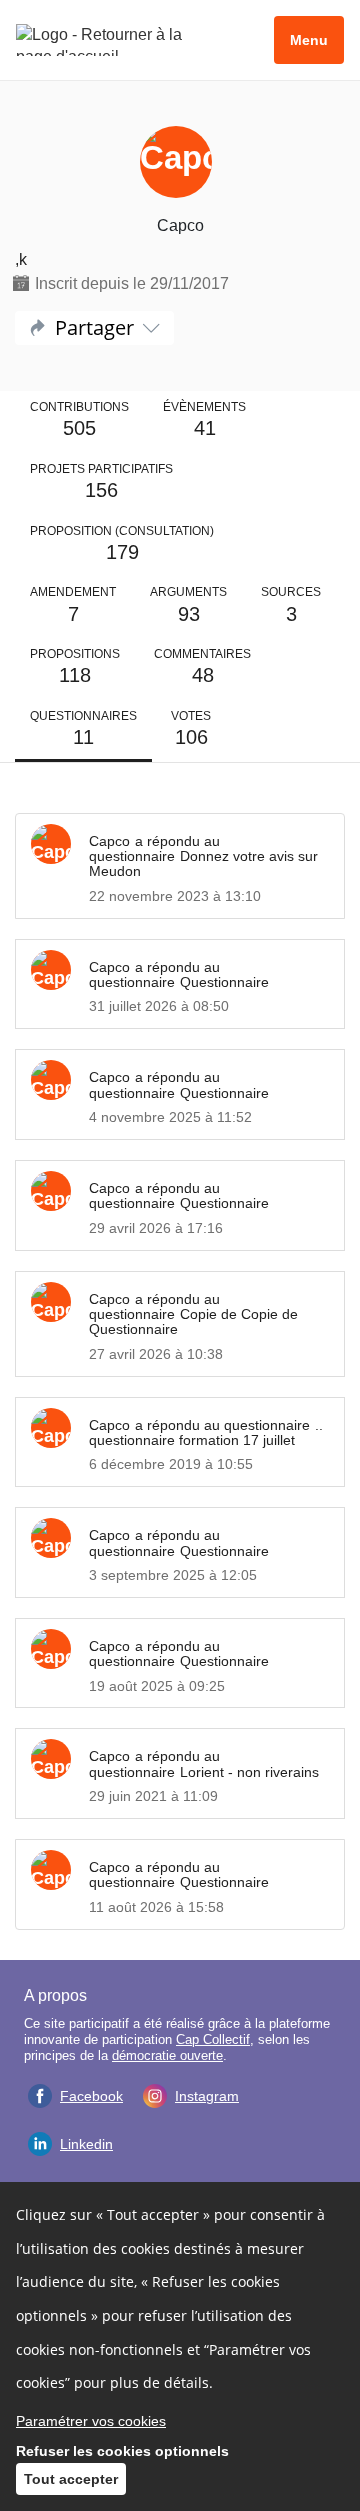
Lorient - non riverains (249, 1772)
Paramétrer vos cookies (91, 2421)
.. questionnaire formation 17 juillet (206, 1432)
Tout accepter (71, 2479)
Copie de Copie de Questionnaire (193, 1321)
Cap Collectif (213, 2039)
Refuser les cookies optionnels (122, 2451)
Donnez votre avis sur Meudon (203, 863)
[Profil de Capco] (180, 164)
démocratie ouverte (167, 2055)
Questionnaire (224, 982)
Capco (109, 841)
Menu (309, 40)
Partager (94, 327)
